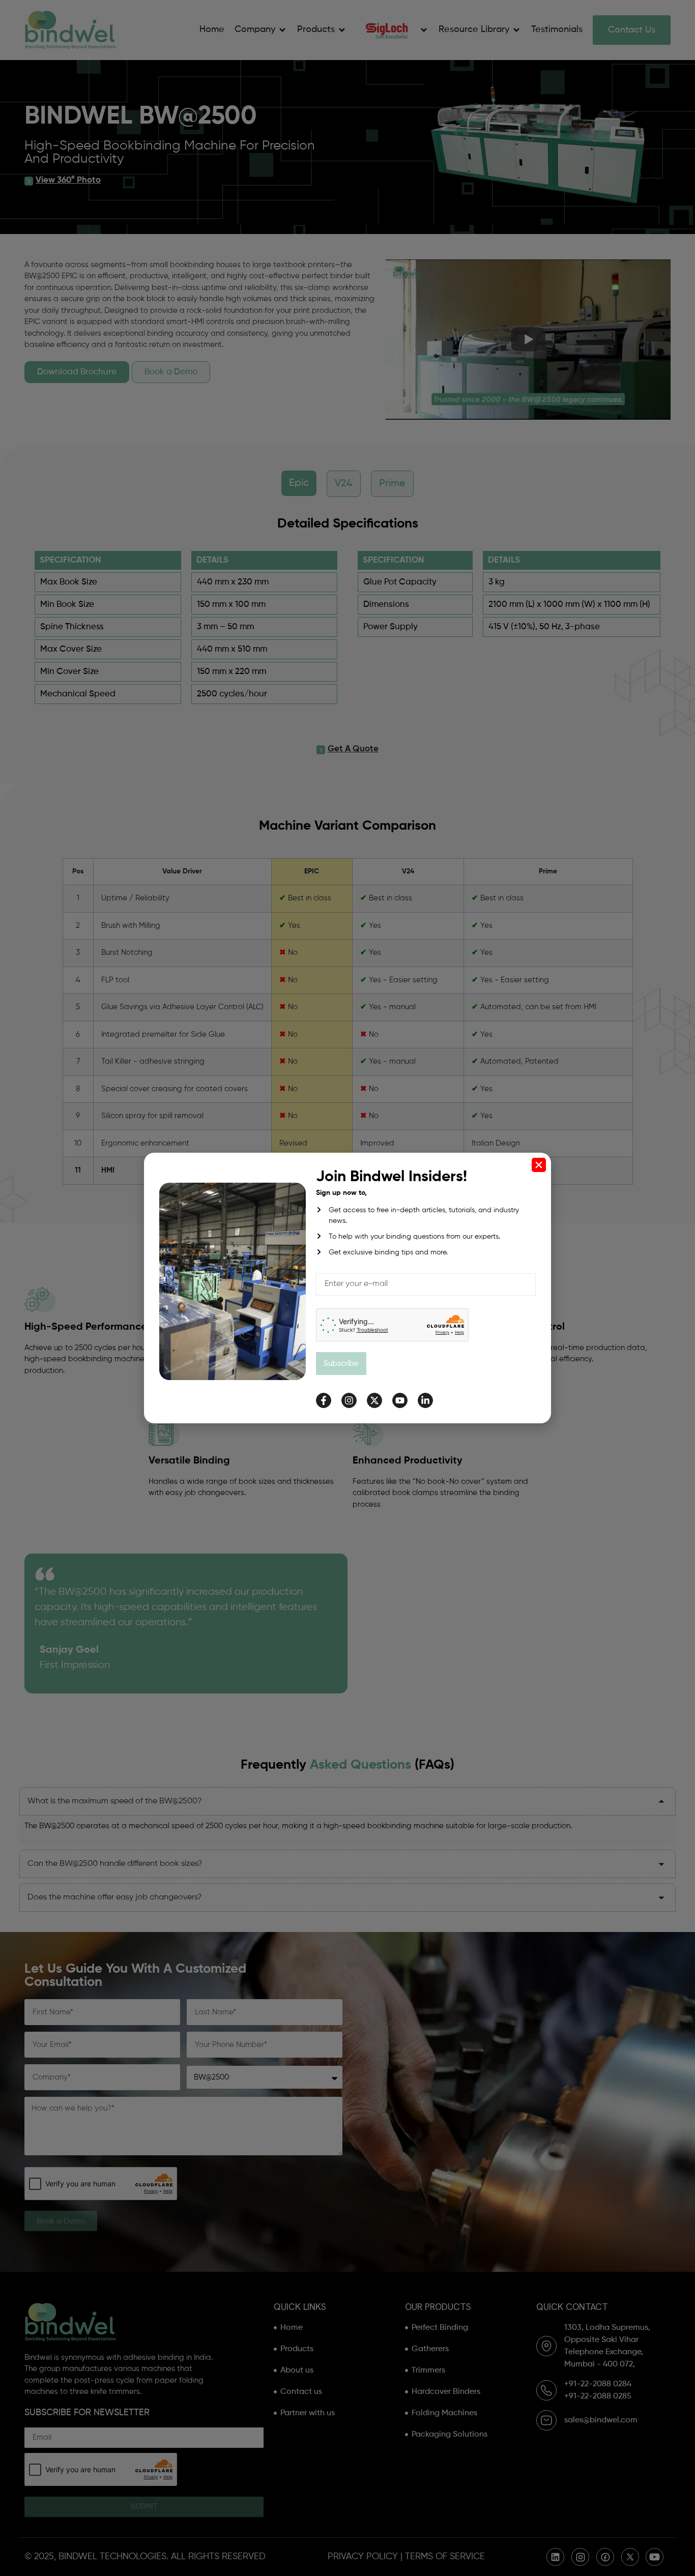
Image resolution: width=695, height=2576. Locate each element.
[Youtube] (400, 1400)
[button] (539, 1165)
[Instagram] (349, 1400)
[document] (347, 1288)
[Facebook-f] (324, 1400)
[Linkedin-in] (425, 1400)
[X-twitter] (374, 1400)
